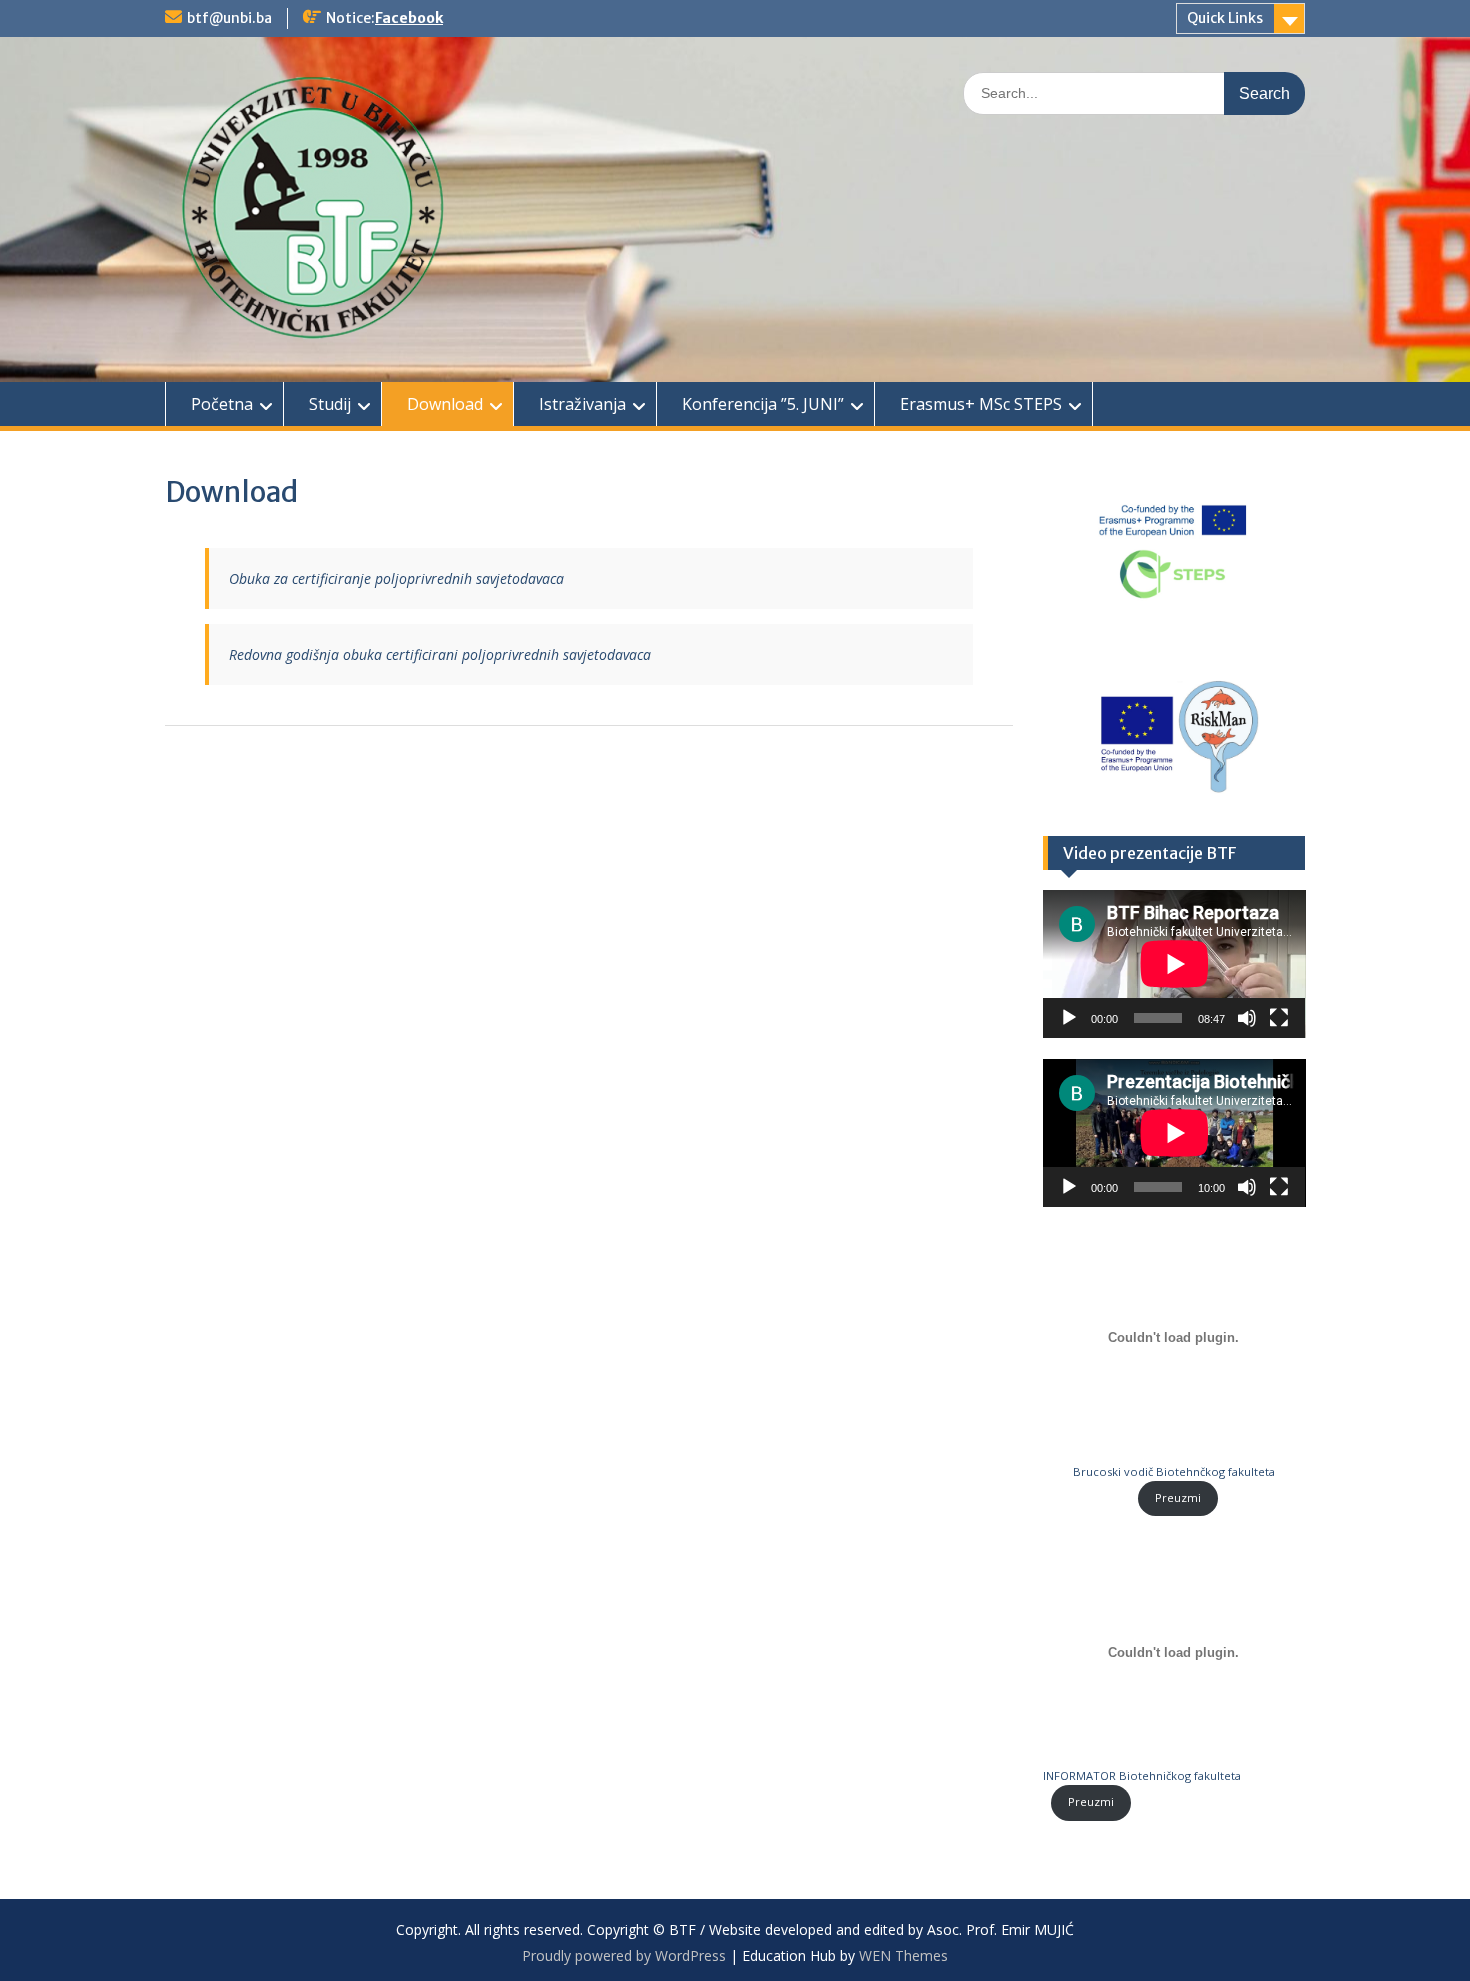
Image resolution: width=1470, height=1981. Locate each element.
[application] (1174, 964)
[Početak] (1069, 1018)
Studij (330, 404)
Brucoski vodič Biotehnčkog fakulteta (1174, 1471)
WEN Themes (903, 1955)
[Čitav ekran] (1279, 1018)
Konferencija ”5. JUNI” (763, 404)
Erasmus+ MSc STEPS (981, 404)
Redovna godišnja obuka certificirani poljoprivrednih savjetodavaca (440, 654)
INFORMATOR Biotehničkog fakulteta (1142, 1775)
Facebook (409, 18)
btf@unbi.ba (229, 18)
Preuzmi (1178, 1497)
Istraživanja (582, 404)
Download (445, 404)
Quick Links (1225, 18)
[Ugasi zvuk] (1247, 1018)
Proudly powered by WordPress (624, 1955)
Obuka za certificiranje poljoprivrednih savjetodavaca (396, 578)
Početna (222, 404)
